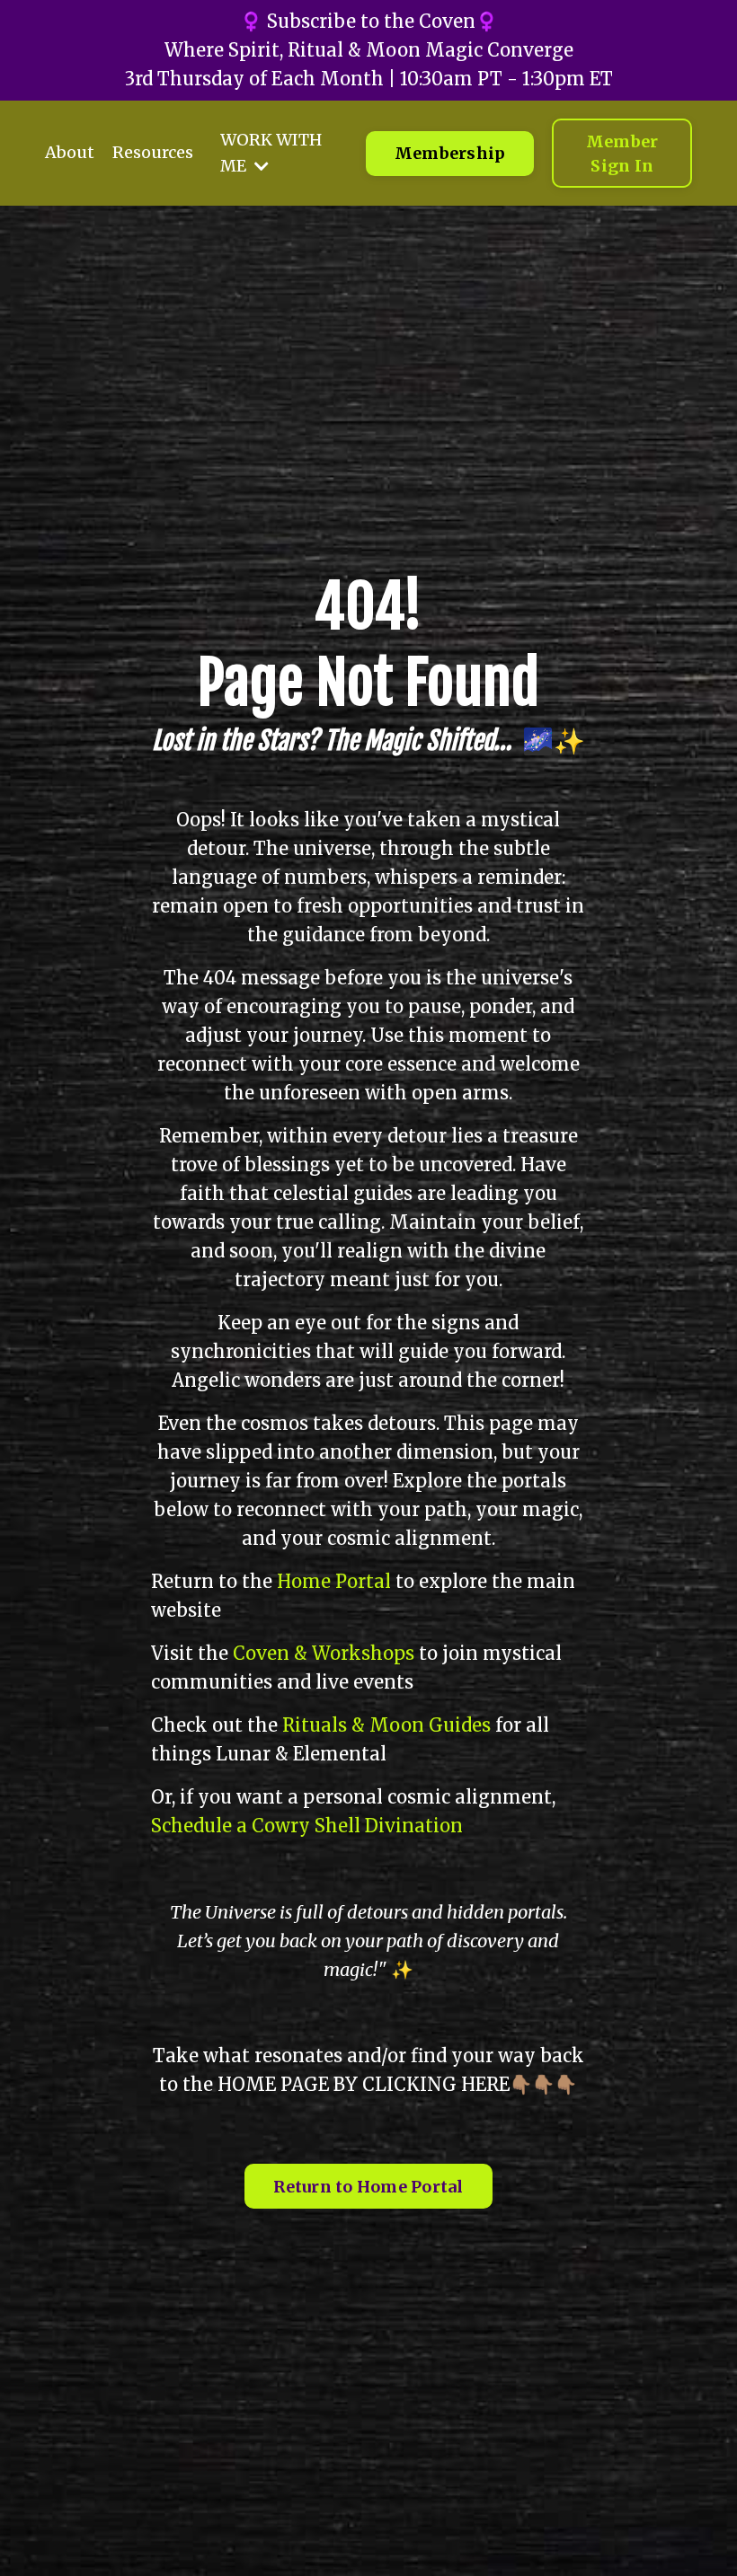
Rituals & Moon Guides (386, 1725)
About (70, 152)
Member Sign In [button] (622, 154)
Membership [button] (450, 153)
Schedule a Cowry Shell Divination (307, 1826)
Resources (153, 152)
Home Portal (334, 1581)
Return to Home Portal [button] (368, 2187)
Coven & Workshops (324, 1653)
